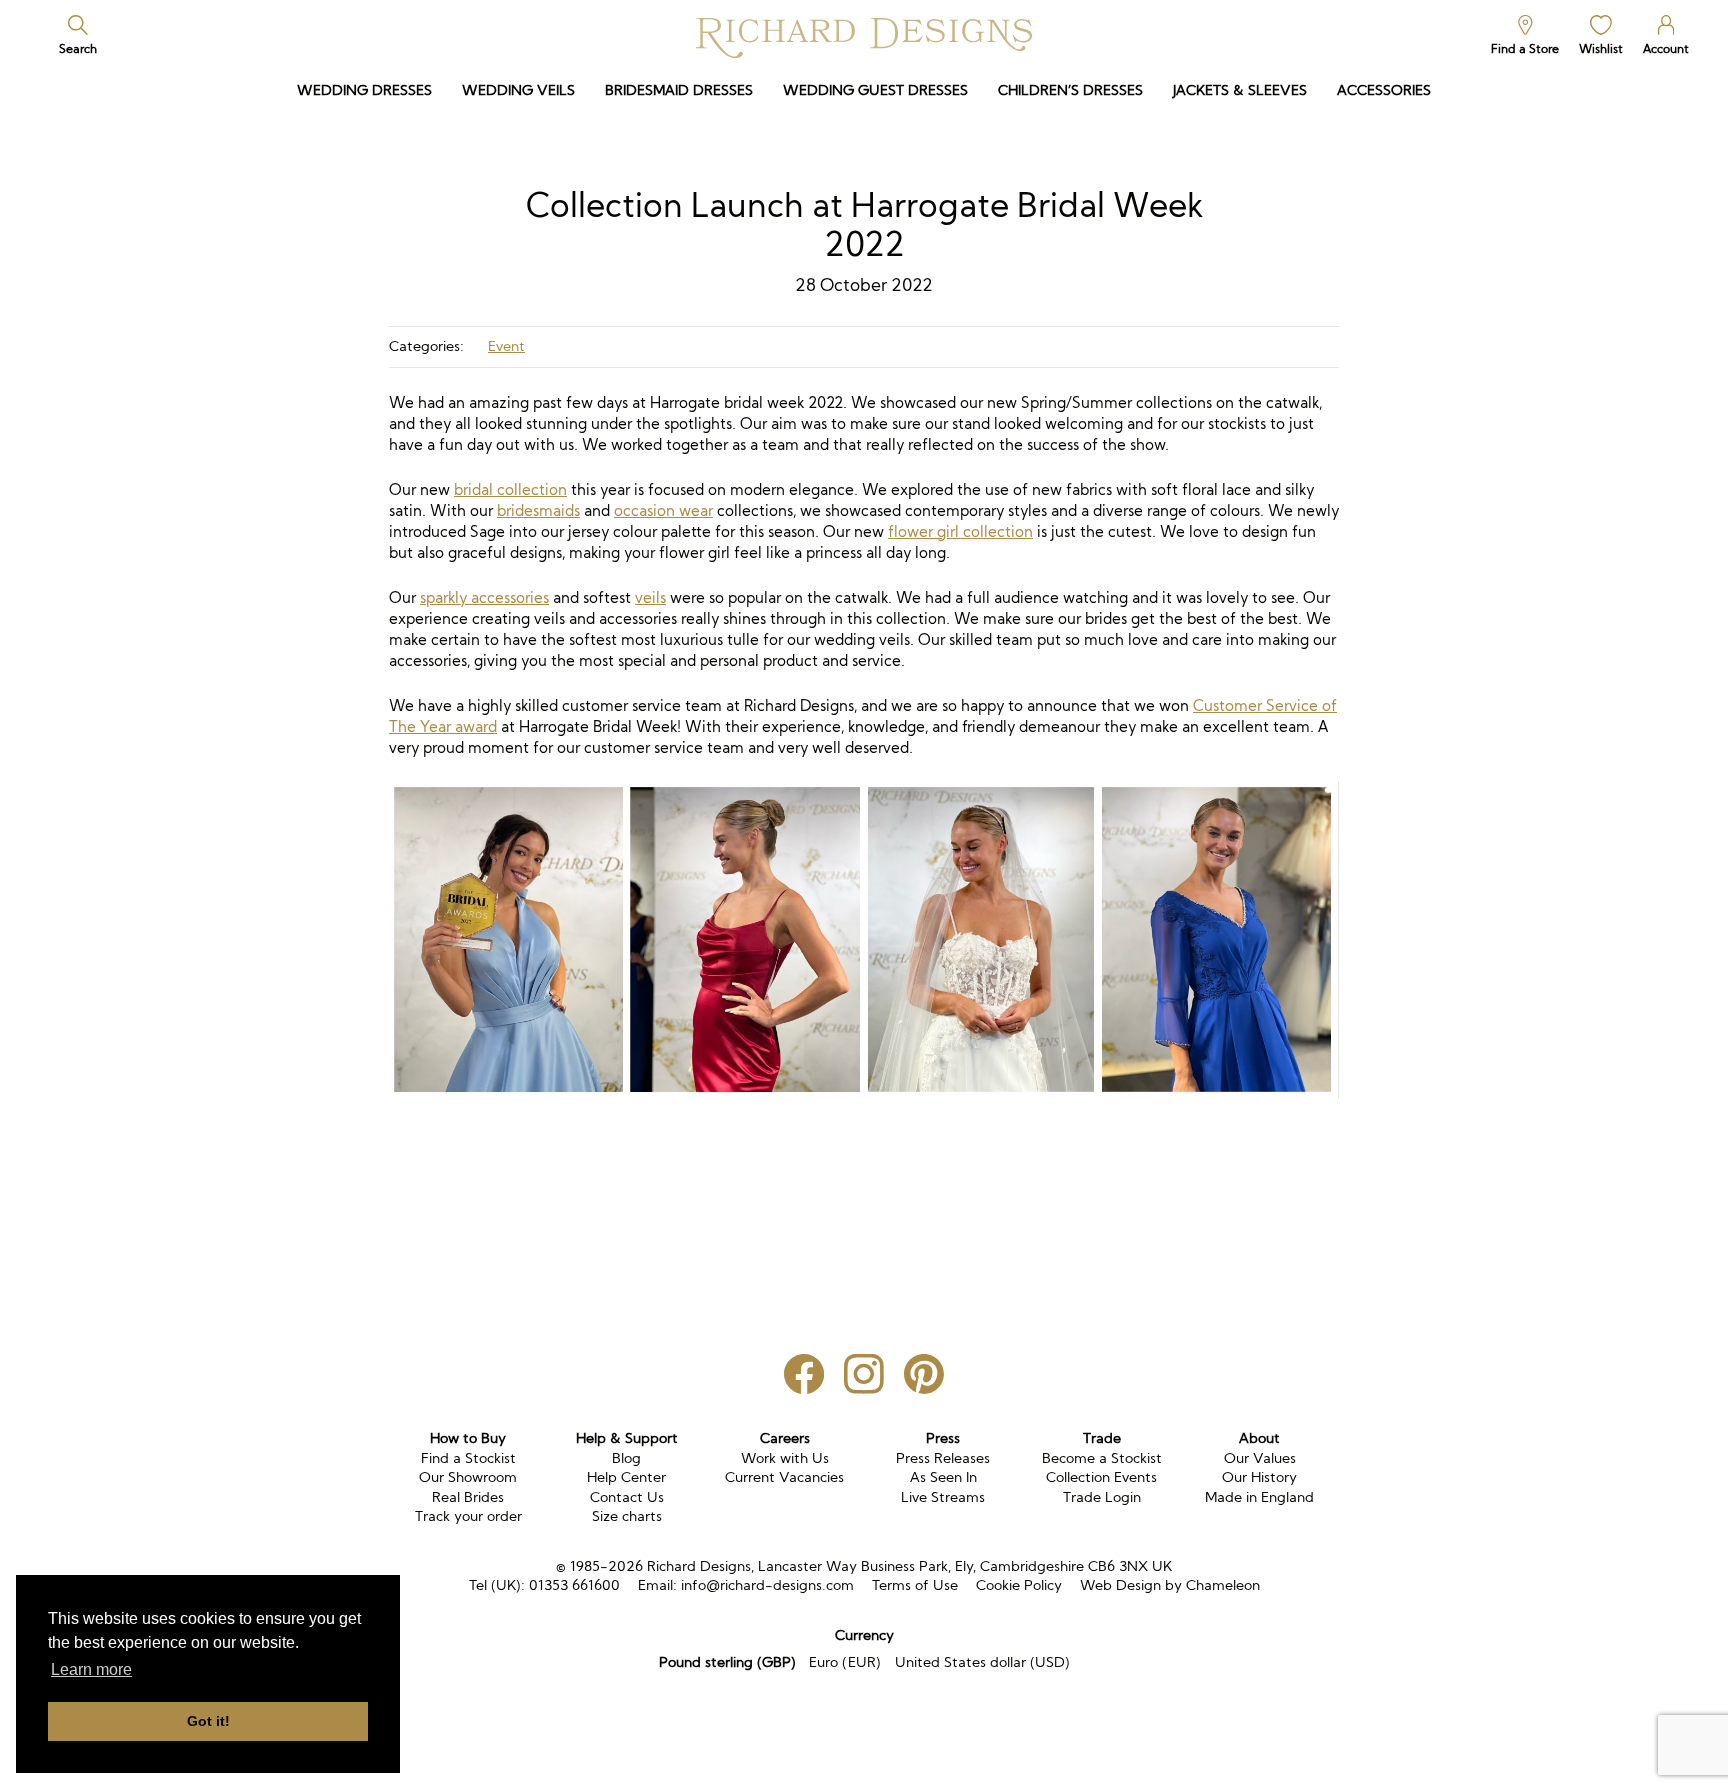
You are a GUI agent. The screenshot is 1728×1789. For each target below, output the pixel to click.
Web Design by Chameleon (1170, 1585)
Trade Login (1102, 1497)
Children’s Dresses (1070, 90)
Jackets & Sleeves (1240, 90)
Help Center (626, 1477)
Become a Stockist (1102, 1458)
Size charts (627, 1516)
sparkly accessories (484, 597)
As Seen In (943, 1477)
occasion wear (663, 510)
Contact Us (627, 1497)
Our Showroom (468, 1477)
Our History (1259, 1477)
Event (506, 346)
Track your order (468, 1516)
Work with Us (785, 1458)
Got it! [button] (208, 1721)
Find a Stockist (468, 1458)
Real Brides (468, 1497)
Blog (626, 1458)
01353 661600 (574, 1585)
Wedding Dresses (364, 90)
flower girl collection (960, 531)
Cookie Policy (1019, 1585)
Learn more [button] (91, 1669)
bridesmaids (538, 510)
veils (650, 597)
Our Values (1260, 1458)
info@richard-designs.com (767, 1585)
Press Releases (943, 1458)
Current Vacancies (784, 1477)
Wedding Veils (518, 90)
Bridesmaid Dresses (679, 90)
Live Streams (943, 1497)
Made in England (1259, 1497)
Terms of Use (915, 1585)
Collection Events (1101, 1477)
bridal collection (510, 489)
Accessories (1384, 90)
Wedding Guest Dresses (875, 90)
